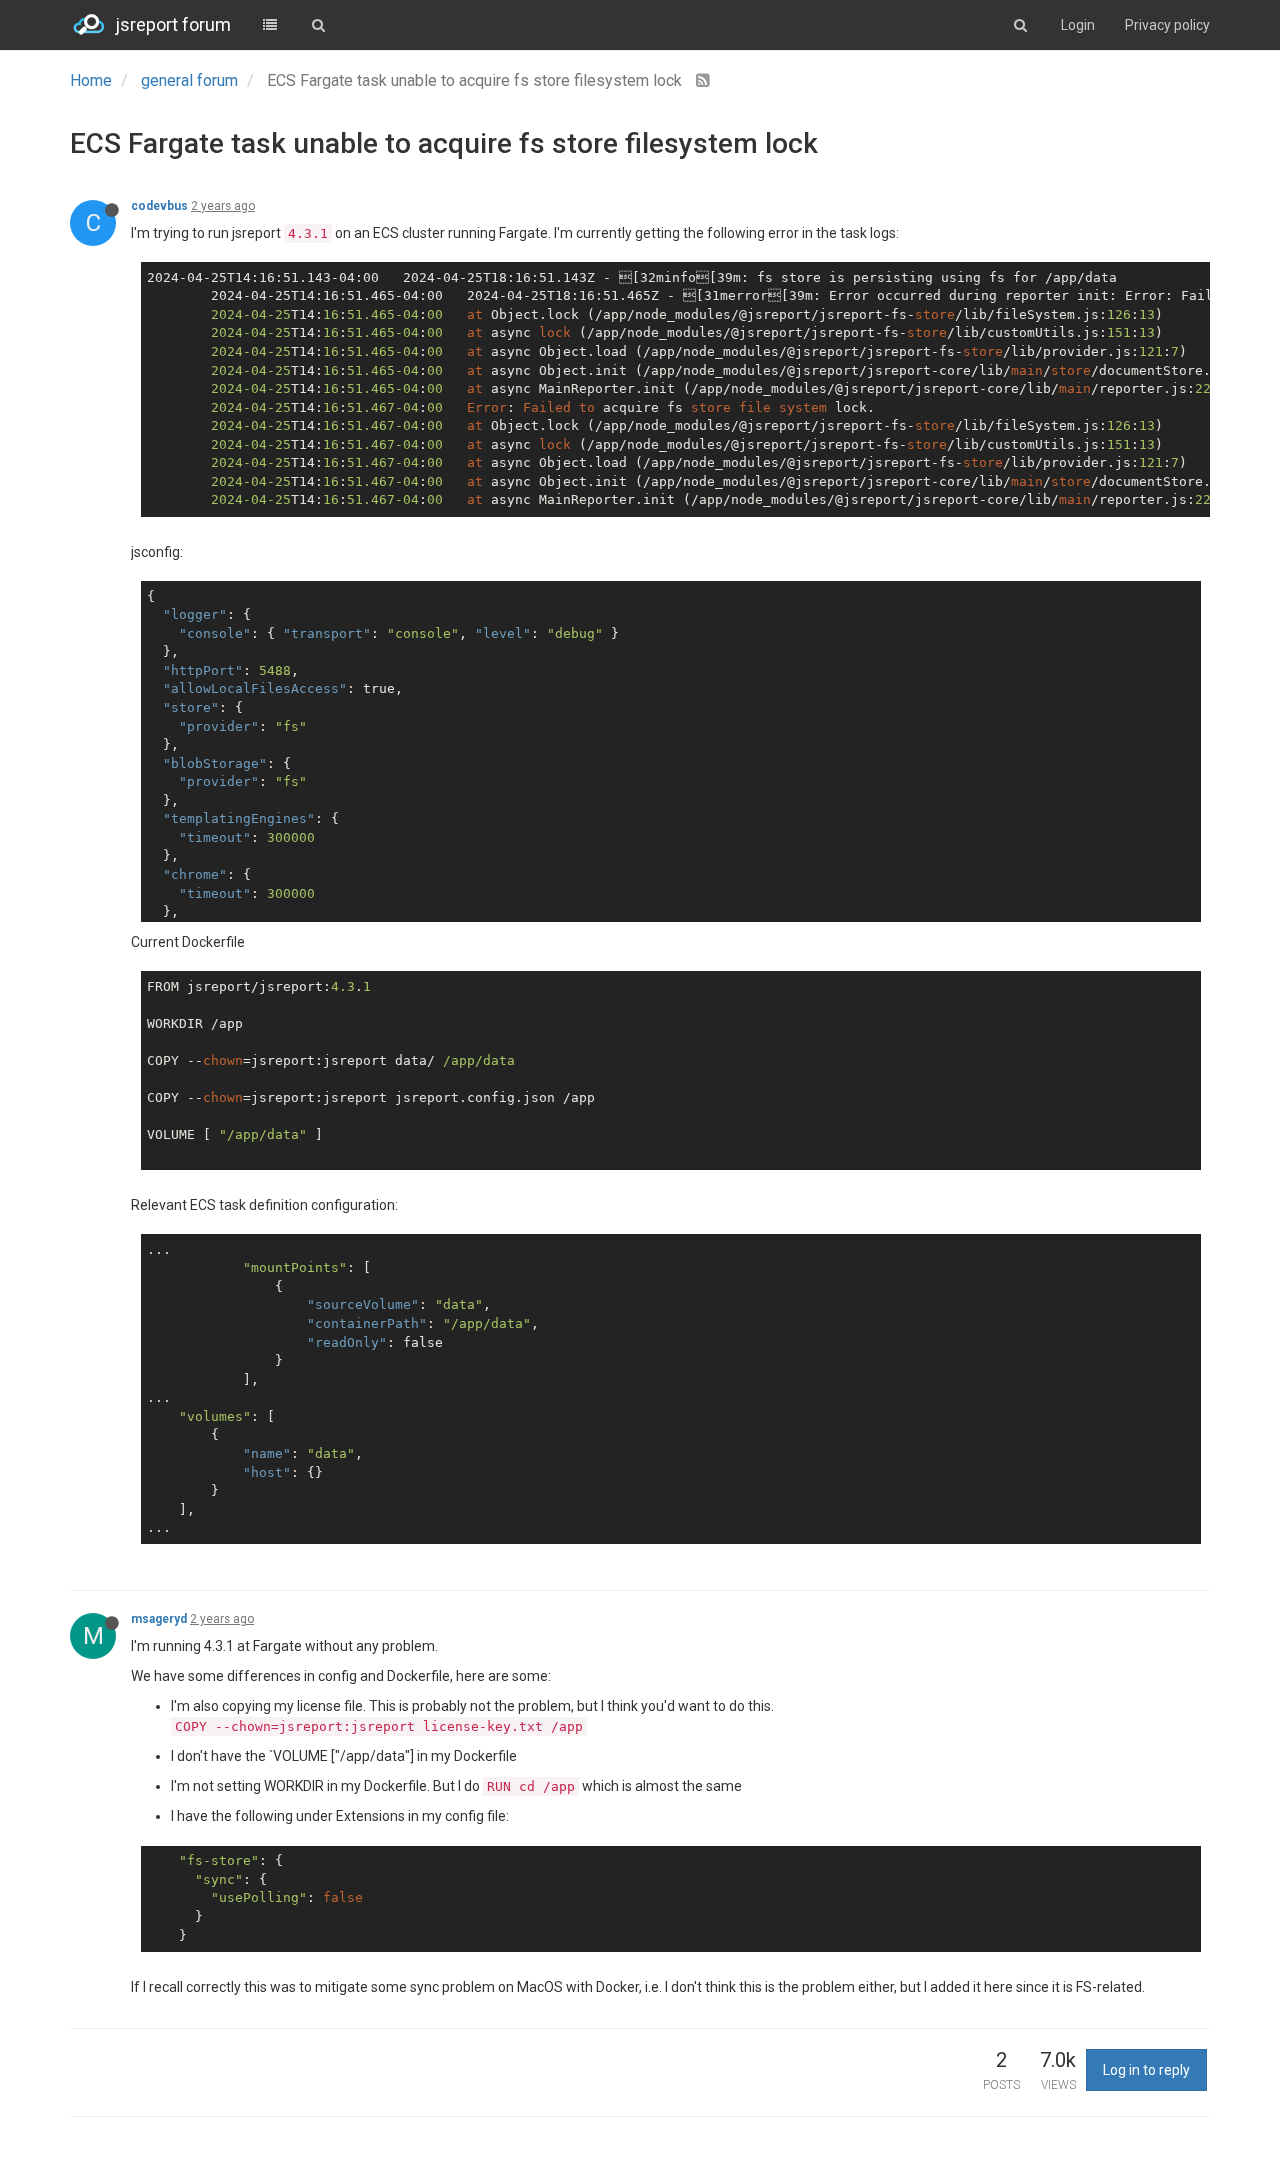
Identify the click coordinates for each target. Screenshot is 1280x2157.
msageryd (159, 1619)
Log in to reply (1146, 2070)
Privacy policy (1167, 25)
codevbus (159, 206)
